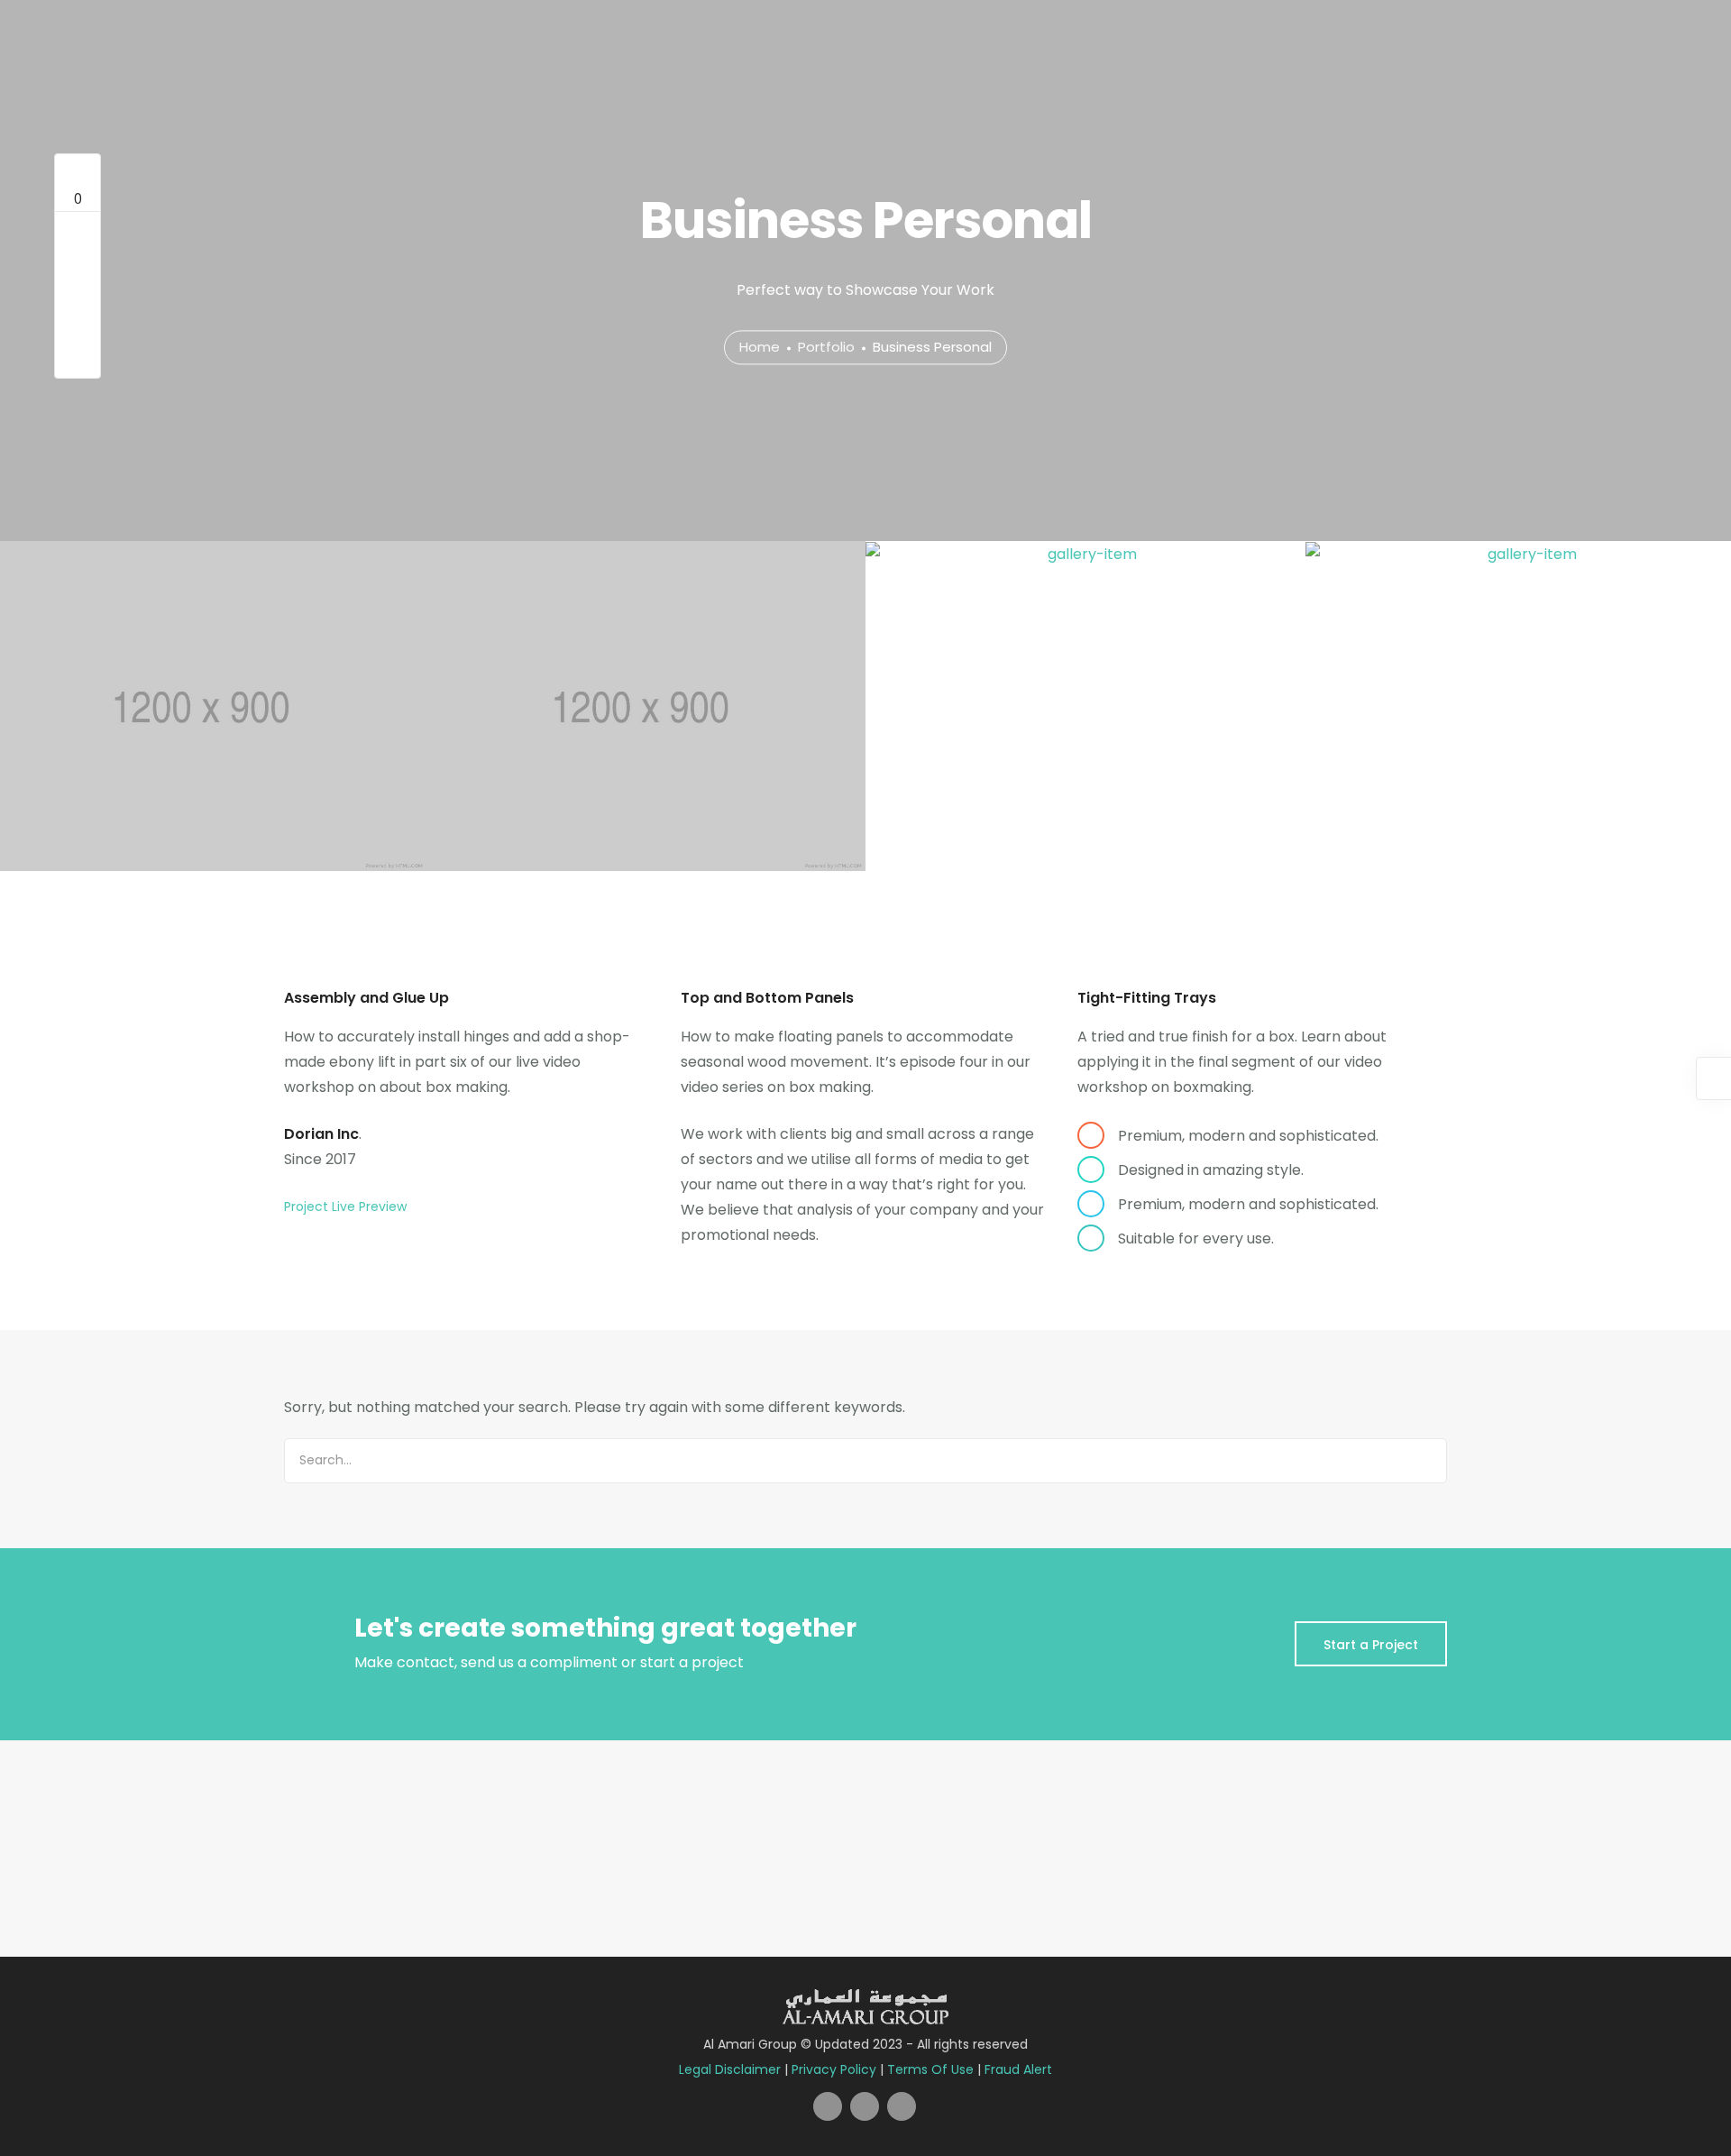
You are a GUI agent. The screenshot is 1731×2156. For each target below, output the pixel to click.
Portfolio (826, 348)
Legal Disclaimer (730, 2069)
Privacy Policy (834, 2069)
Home (760, 348)
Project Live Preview (345, 1206)
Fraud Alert (1018, 2069)
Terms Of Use (930, 2069)
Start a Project (1371, 1645)
